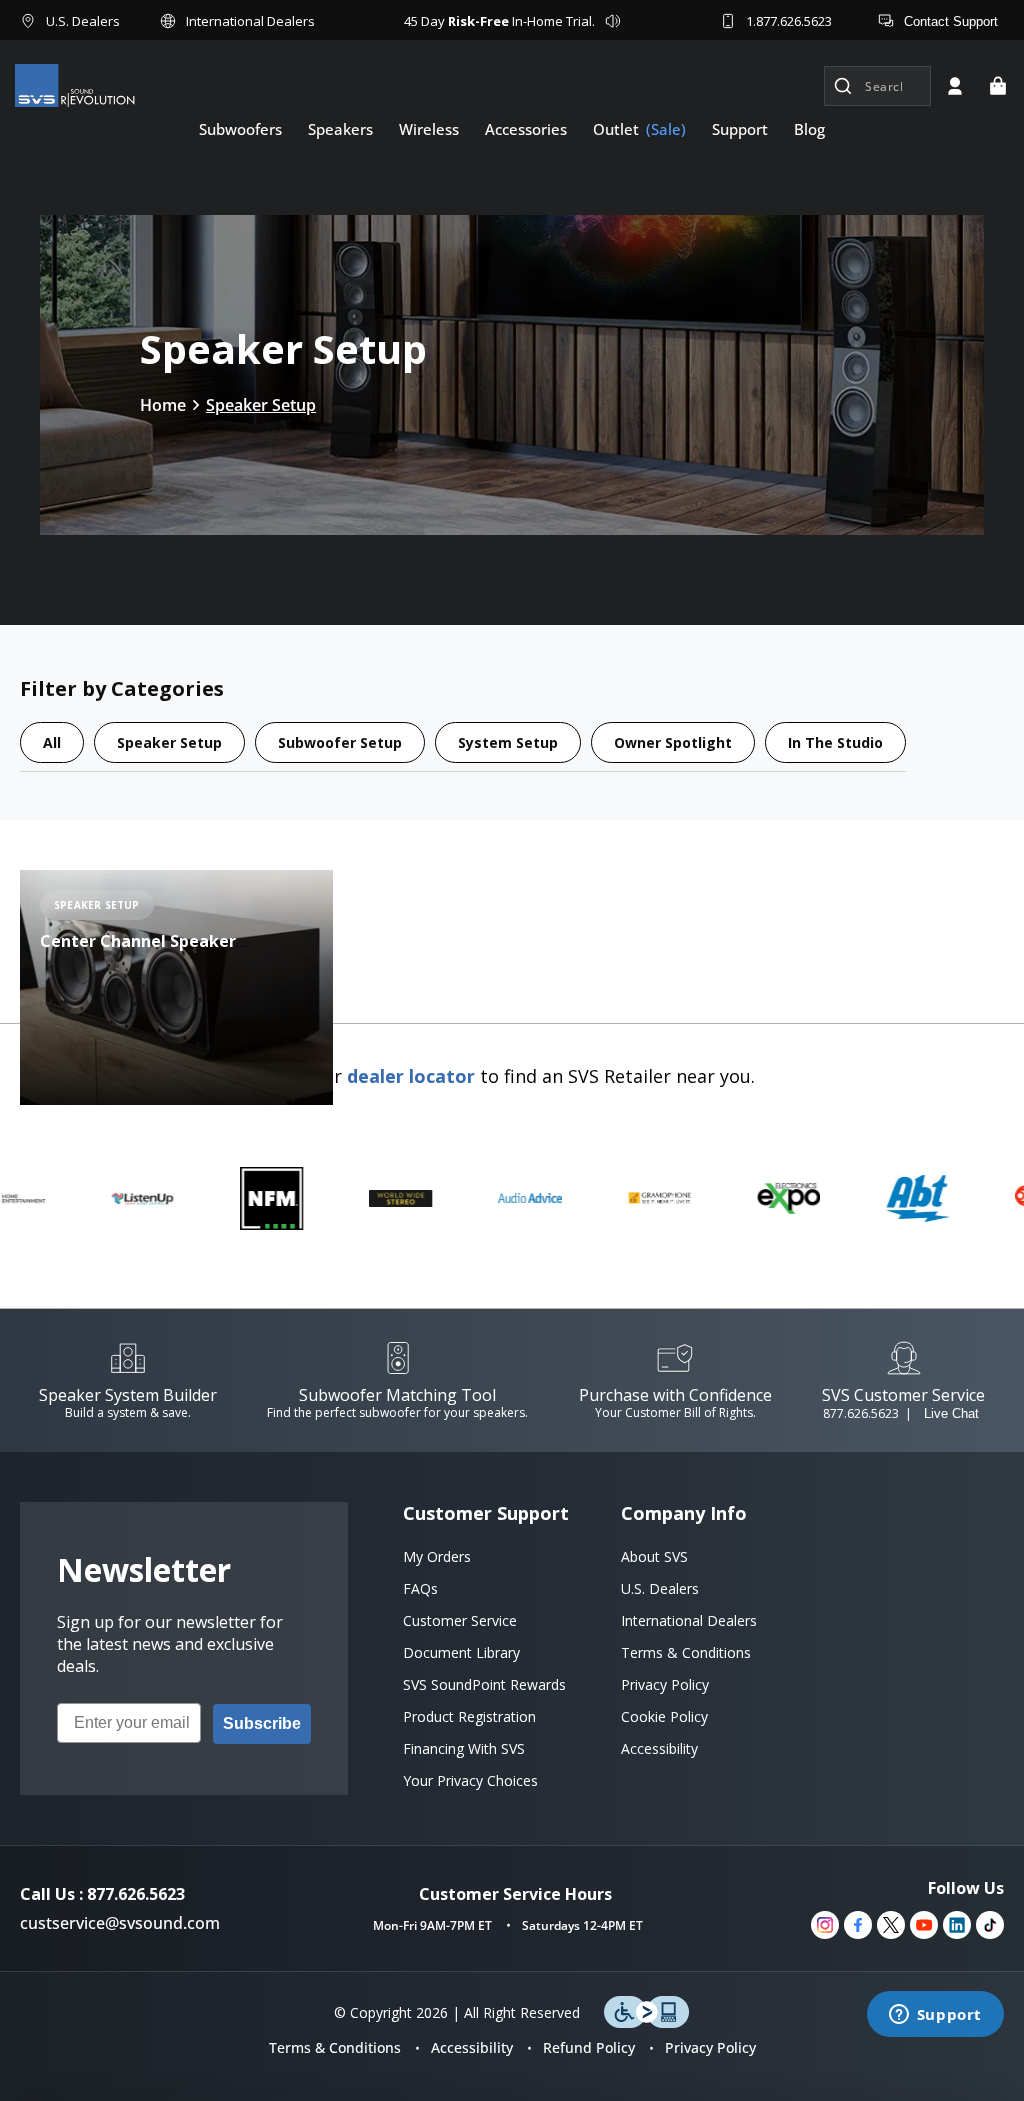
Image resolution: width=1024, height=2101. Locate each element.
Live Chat (951, 1413)
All (52, 742)
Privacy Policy (710, 2047)
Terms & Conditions (335, 2047)
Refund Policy (589, 2047)
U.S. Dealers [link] (660, 1588)
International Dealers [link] (689, 1620)
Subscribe (262, 1723)
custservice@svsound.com (120, 1923)
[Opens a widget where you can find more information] (935, 2016)
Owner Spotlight (673, 742)
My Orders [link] (437, 1556)
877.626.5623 (861, 1413)
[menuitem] (240, 129)
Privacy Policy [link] (665, 1684)
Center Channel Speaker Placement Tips (138, 952)
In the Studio (835, 742)
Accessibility (472, 2047)
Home (163, 405)
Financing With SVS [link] (464, 1748)
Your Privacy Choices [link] (470, 1780)
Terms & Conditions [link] (686, 1652)
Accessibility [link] (659, 1748)
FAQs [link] (420, 1588)
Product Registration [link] (469, 1716)
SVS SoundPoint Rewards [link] (484, 1684)
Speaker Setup (261, 405)
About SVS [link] (654, 1556)
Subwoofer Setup (340, 742)
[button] (998, 86)
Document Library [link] (461, 1652)
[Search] (843, 86)
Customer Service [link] (460, 1620)
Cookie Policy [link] (664, 1716)
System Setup (508, 742)
